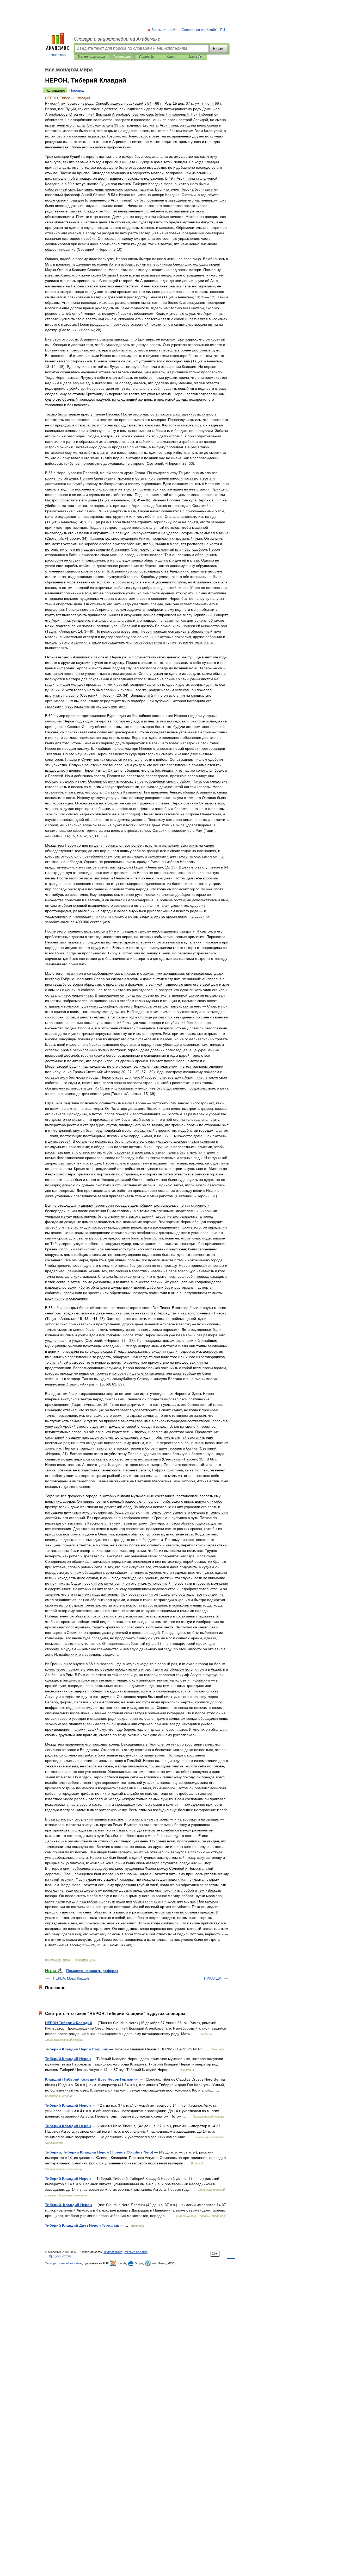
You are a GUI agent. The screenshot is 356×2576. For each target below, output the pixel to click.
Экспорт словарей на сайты (64, 2263)
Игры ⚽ (195, 57)
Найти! (219, 49)
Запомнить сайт (164, 30)
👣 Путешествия (60, 2256)
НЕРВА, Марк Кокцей (71, 1978)
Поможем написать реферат (92, 1971)
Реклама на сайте (136, 2252)
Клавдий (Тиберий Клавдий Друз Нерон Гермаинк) (92, 2079)
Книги (171, 57)
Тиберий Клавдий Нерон (68, 2059)
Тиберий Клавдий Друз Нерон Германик (82, 2225)
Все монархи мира (91, 57)
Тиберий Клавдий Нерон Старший (77, 2049)
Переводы (147, 57)
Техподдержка (113, 2252)
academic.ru (57, 55)
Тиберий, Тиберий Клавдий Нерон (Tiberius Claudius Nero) (99, 2152)
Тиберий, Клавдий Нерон (68, 2205)
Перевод (77, 90)
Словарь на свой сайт (199, 30)
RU (223, 30)
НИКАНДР (213, 1978)
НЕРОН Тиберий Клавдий (69, 2023)
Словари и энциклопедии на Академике (117, 39)
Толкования (122, 57)
